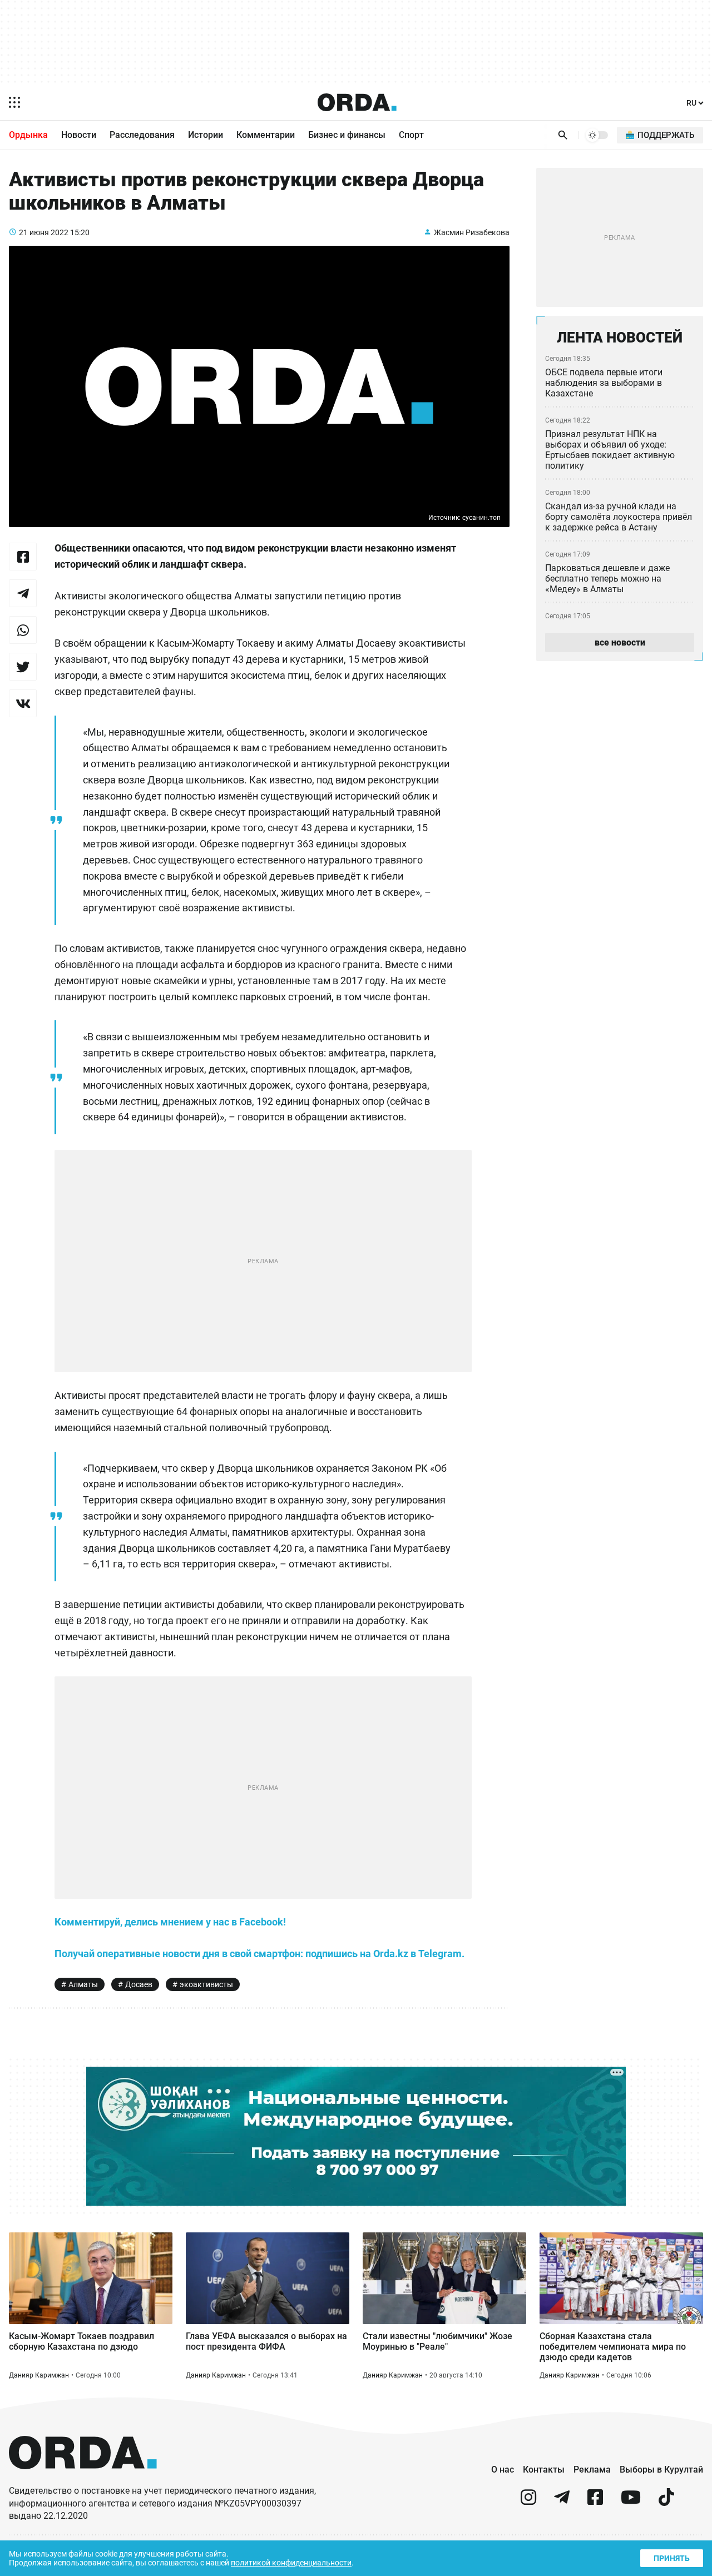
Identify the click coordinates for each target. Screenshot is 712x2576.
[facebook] (595, 2502)
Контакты (544, 2470)
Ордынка (28, 135)
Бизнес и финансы (347, 135)
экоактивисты (206, 1984)
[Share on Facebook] (23, 557)
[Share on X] (23, 667)
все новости (620, 642)
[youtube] (631, 2502)
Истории (206, 135)
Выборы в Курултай (661, 2470)
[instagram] (528, 2502)
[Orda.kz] (83, 2480)
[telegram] (562, 2502)
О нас (503, 2470)
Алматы (83, 1984)
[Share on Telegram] (23, 593)
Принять (672, 2558)
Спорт (411, 135)
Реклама (592, 2470)
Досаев (139, 1984)
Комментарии (266, 135)
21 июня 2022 (44, 232)
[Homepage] (357, 102)
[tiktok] (666, 2502)
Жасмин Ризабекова (472, 232)
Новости (79, 135)
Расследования (142, 135)
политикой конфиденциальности (291, 2563)
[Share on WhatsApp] (23, 630)
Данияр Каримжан (39, 2375)
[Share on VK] (23, 703)
